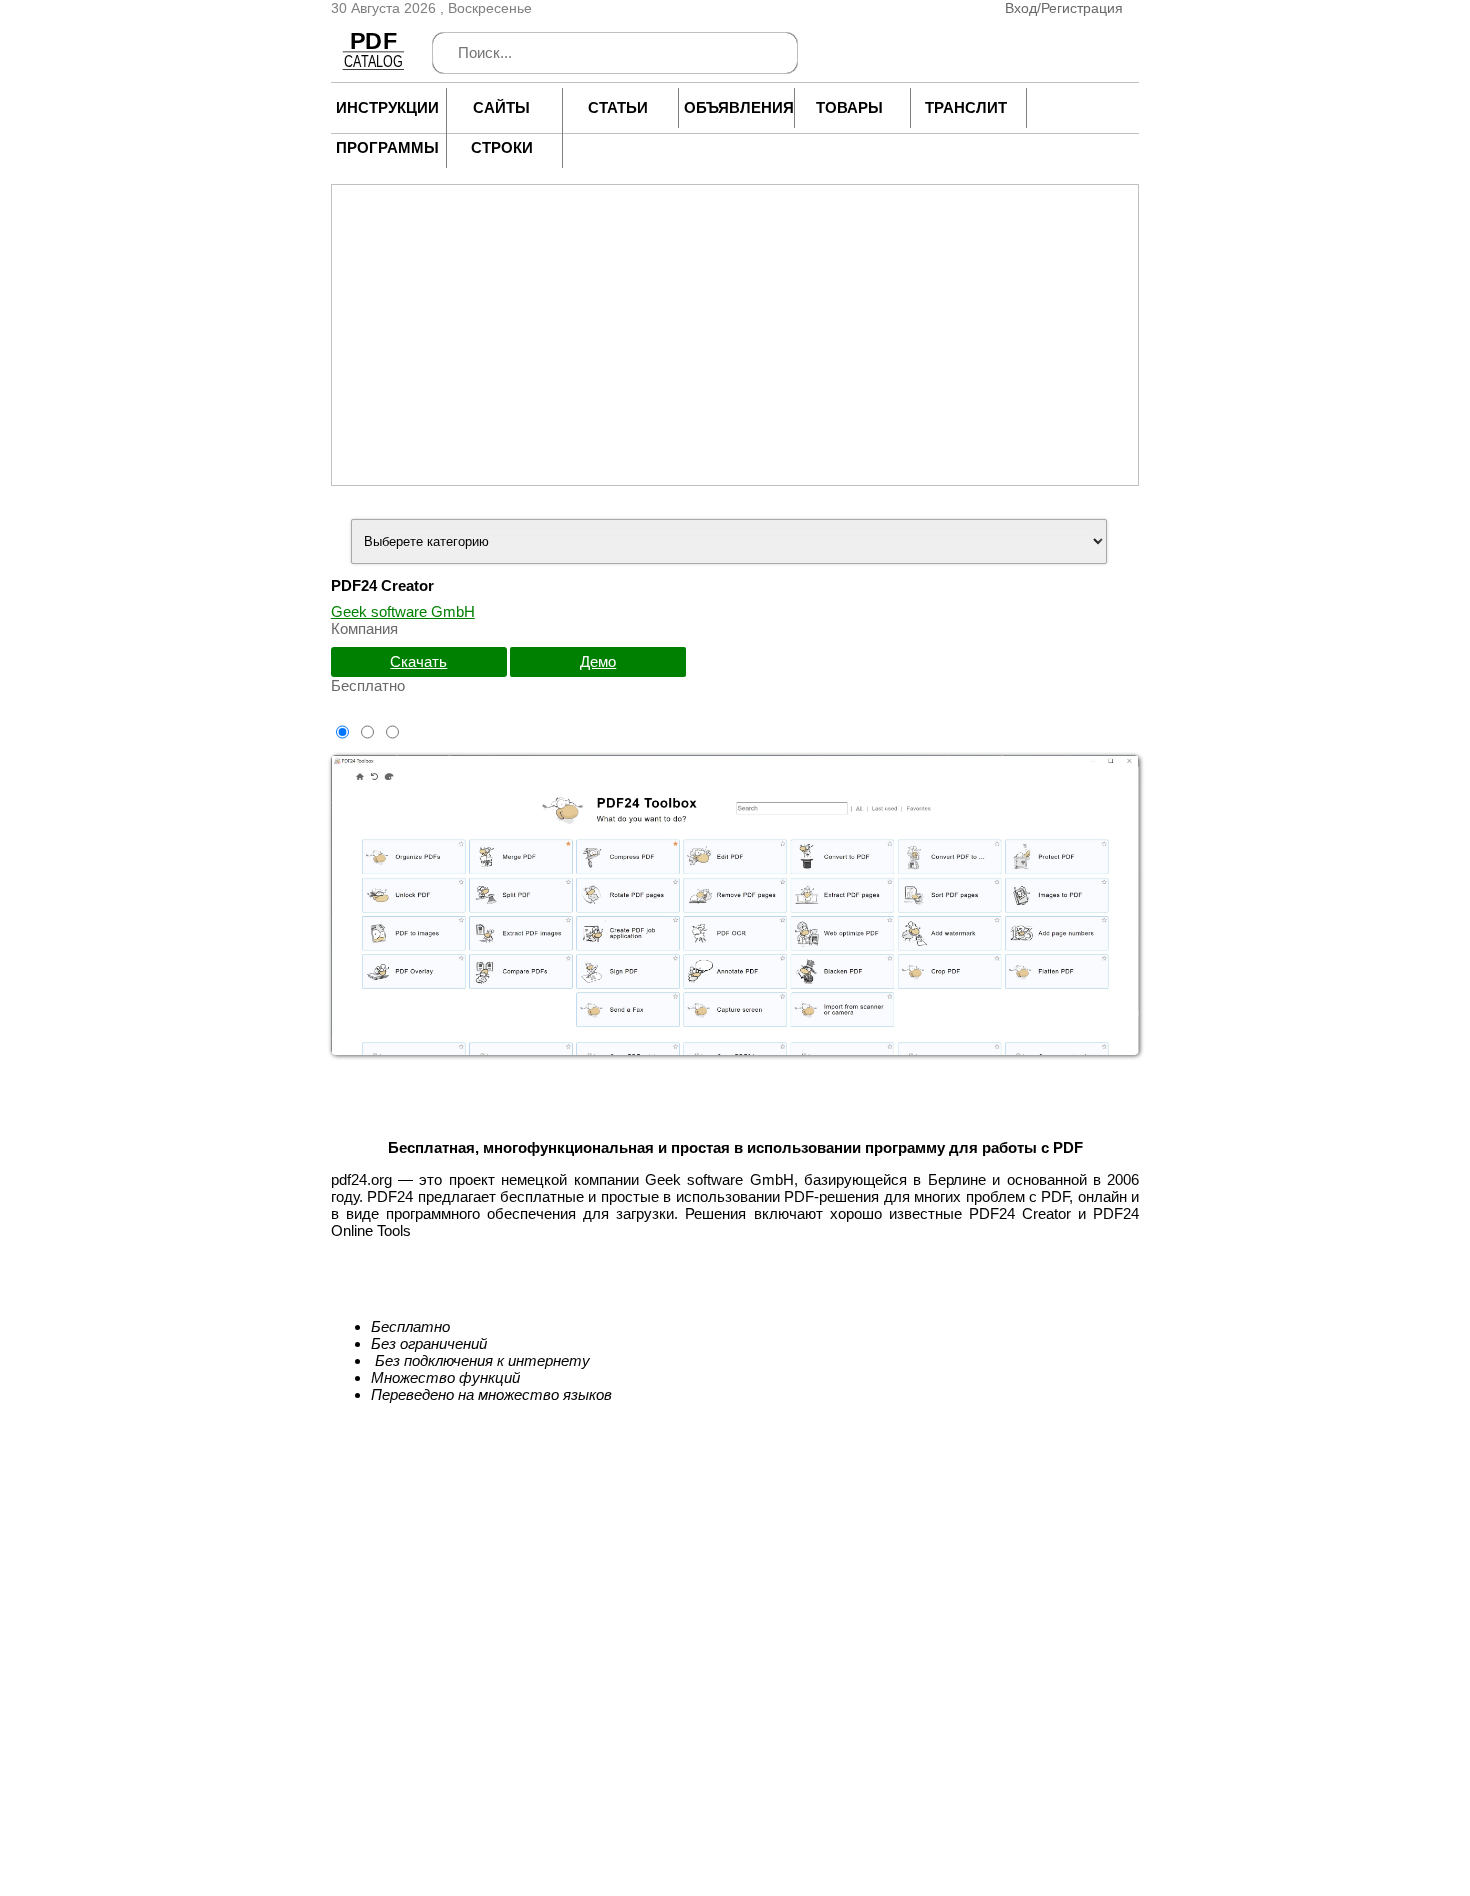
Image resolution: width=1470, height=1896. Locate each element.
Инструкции (386, 107)
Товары (849, 107)
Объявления (734, 107)
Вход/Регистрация (1064, 8)
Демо (598, 661)
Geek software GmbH (403, 611)
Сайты (501, 107)
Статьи (618, 107)
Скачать (418, 661)
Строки (502, 147)
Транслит (966, 107)
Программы (386, 147)
